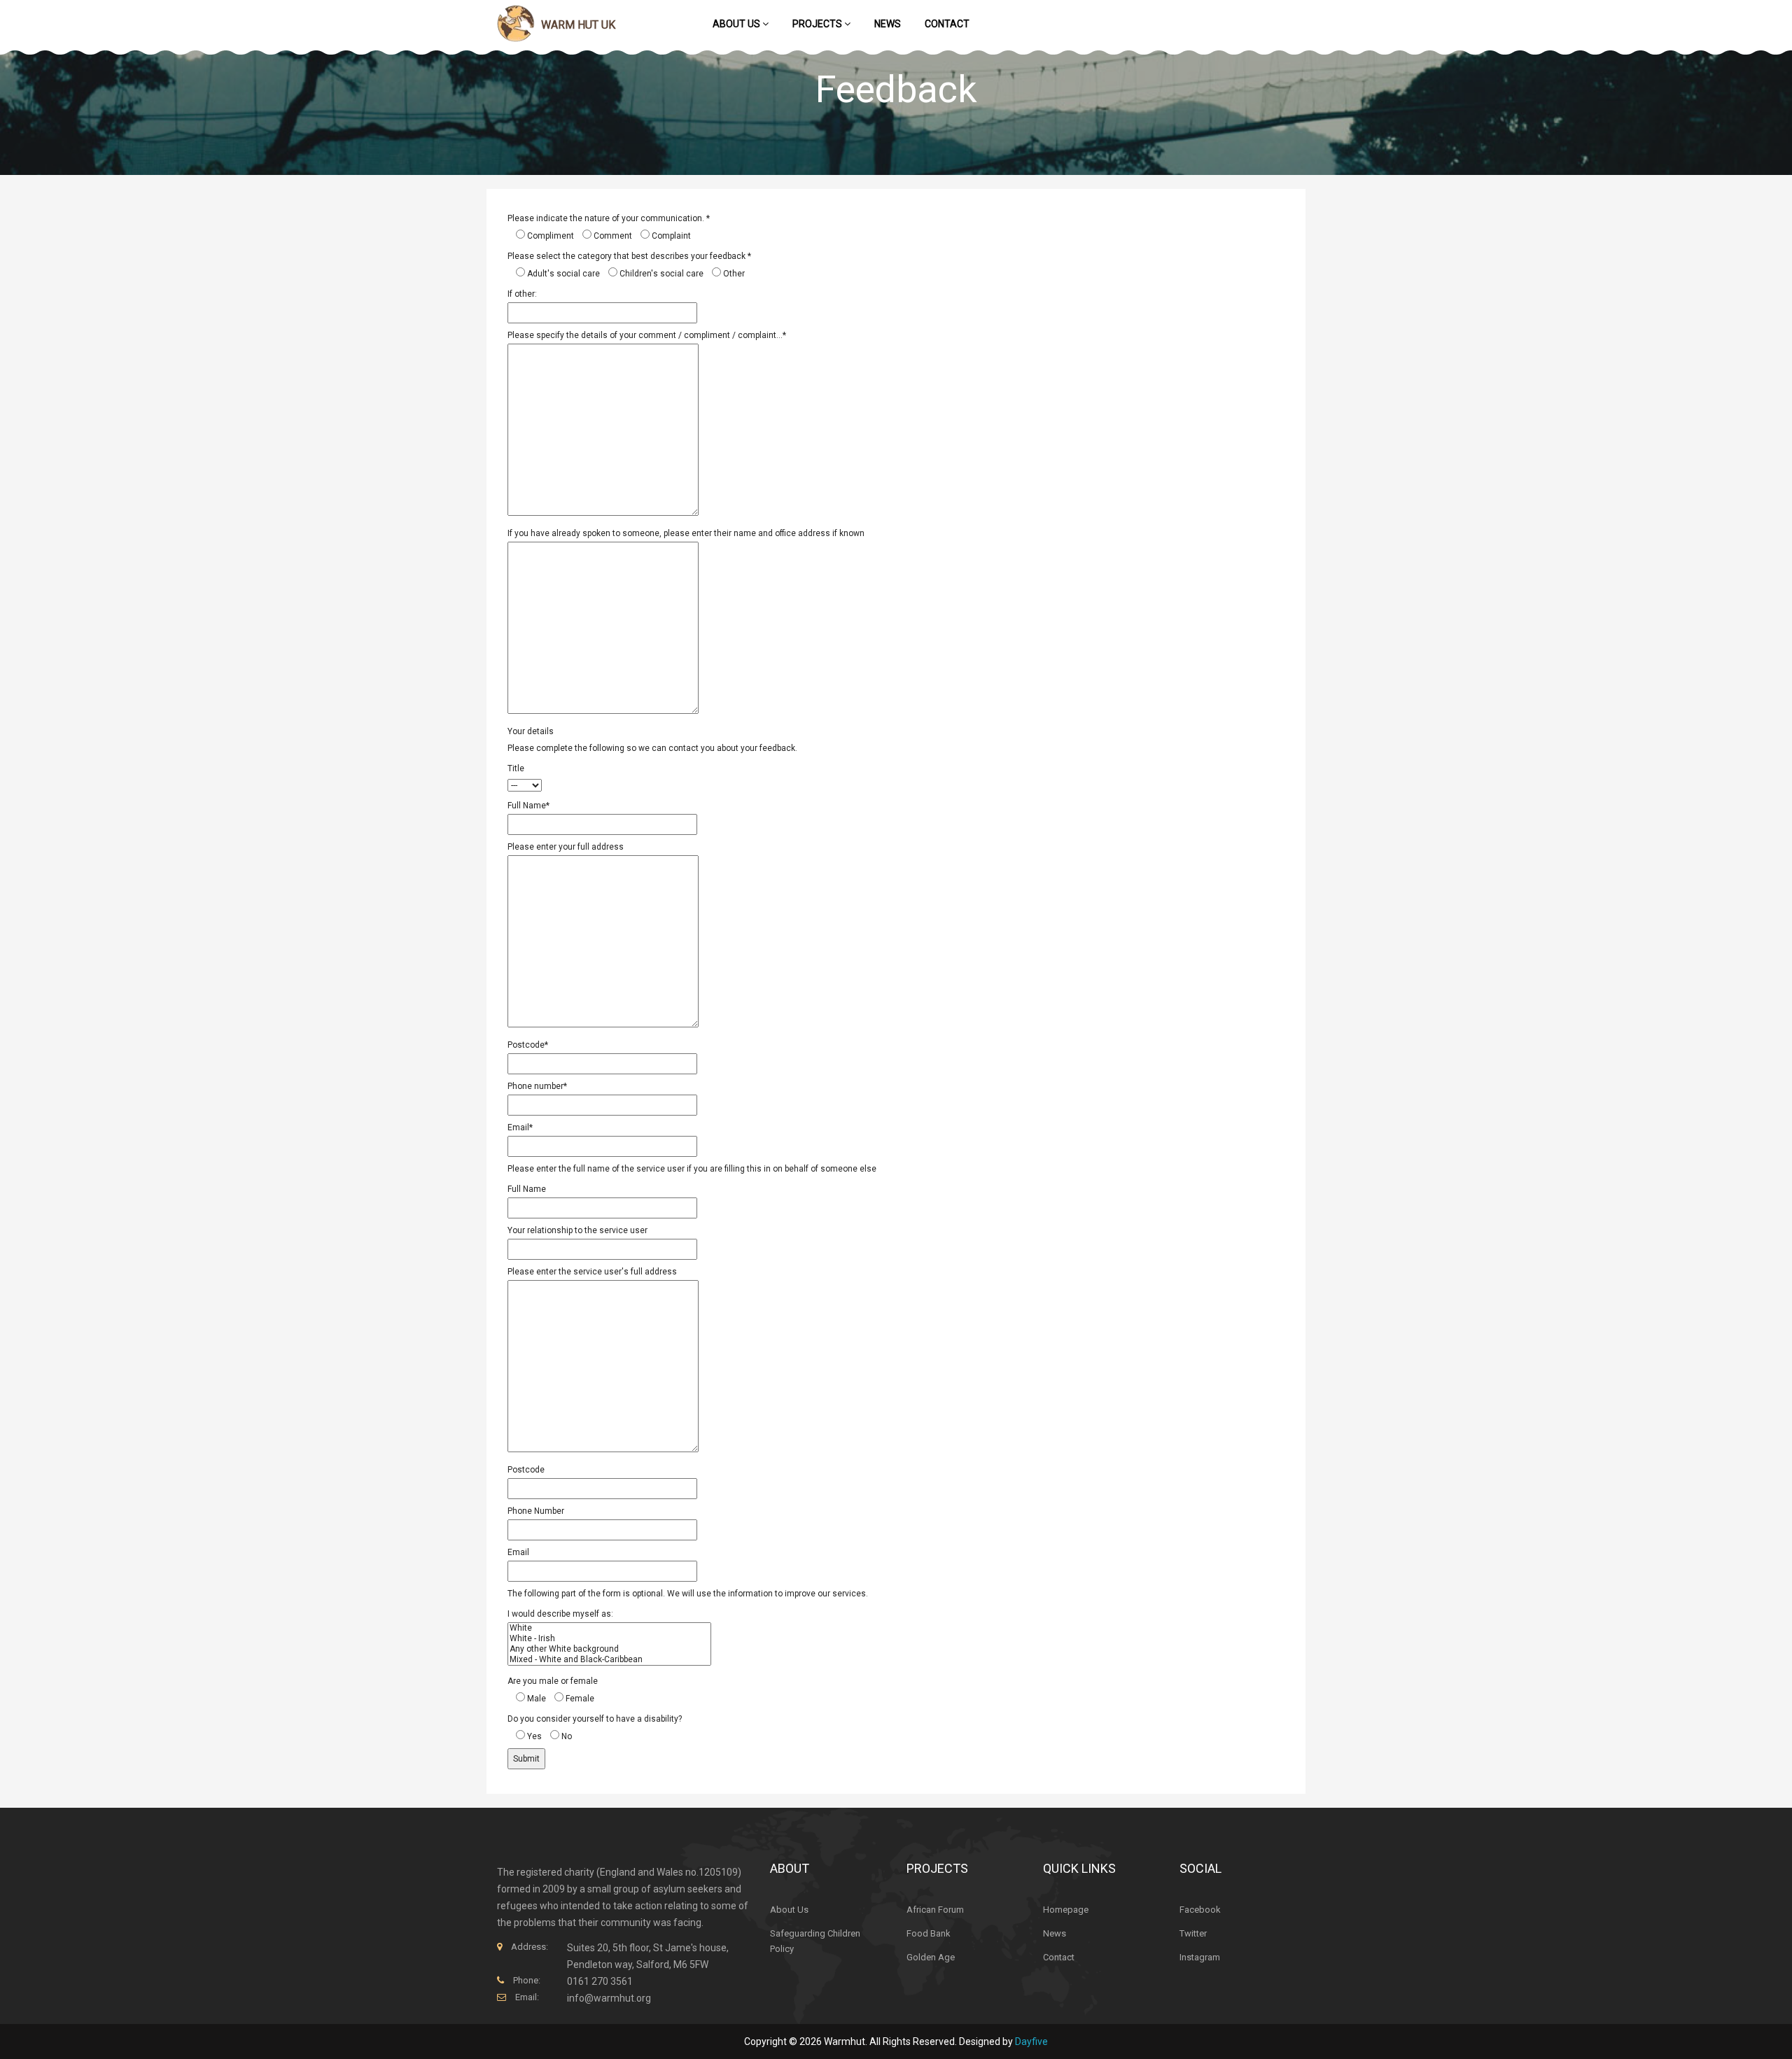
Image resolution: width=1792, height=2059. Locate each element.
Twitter (1193, 1933)
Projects (818, 24)
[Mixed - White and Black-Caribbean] (609, 1660)
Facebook (1200, 1910)
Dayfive (1031, 2042)
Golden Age (931, 1957)
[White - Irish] (609, 1639)
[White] (609, 1628)
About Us (737, 24)
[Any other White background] (609, 1649)
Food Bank (929, 1933)
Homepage (1066, 1910)
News (888, 24)
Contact (947, 24)
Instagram (1200, 1957)
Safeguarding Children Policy (815, 1941)
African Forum (935, 1910)
